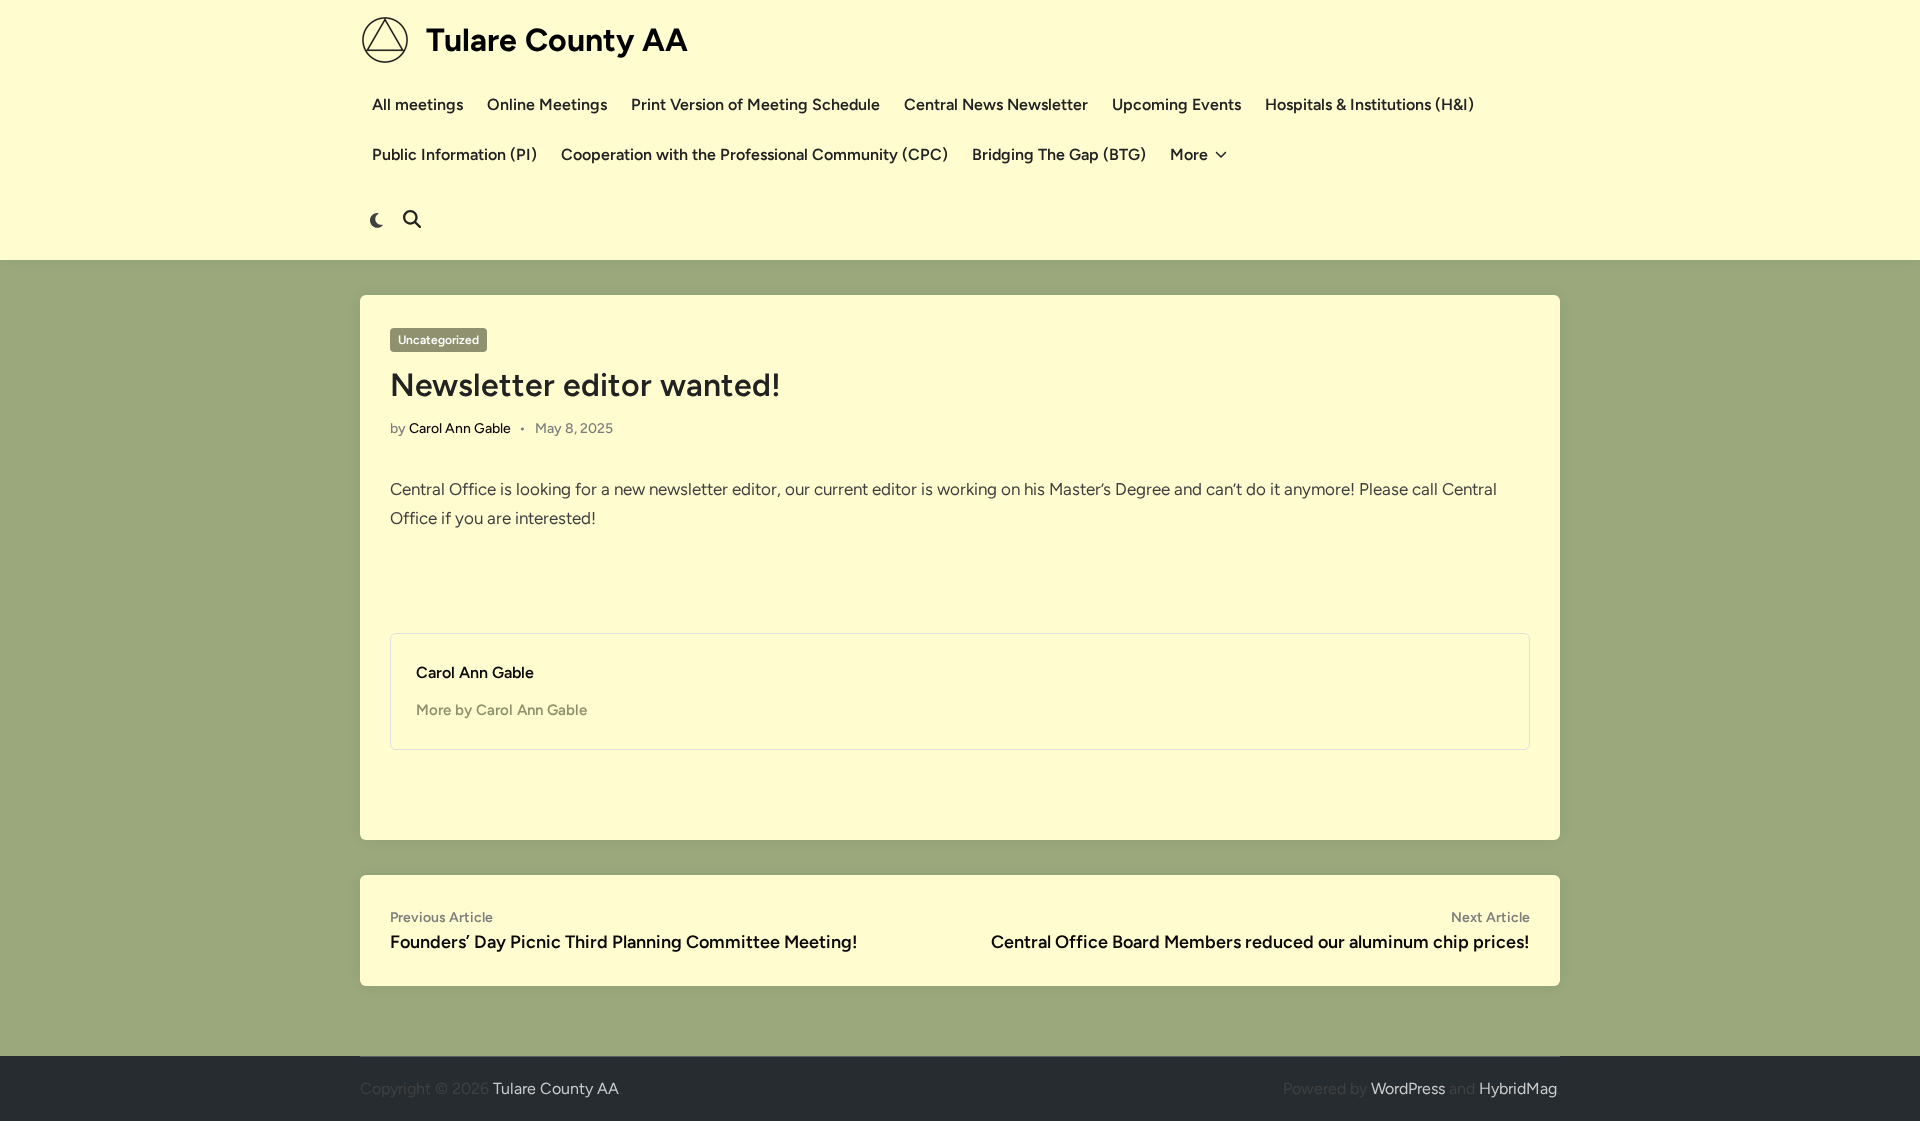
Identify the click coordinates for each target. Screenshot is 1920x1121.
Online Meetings (547, 104)
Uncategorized (438, 340)
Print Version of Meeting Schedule (755, 104)
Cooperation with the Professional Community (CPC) (754, 154)
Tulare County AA (557, 40)
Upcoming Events (1176, 104)
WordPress (1408, 1088)
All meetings (417, 104)
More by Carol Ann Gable (501, 710)
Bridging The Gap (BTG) (1059, 154)
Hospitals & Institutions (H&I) (1369, 104)
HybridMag (1518, 1088)
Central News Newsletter (996, 104)
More (1189, 154)
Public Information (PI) (454, 154)
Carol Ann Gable (460, 428)
